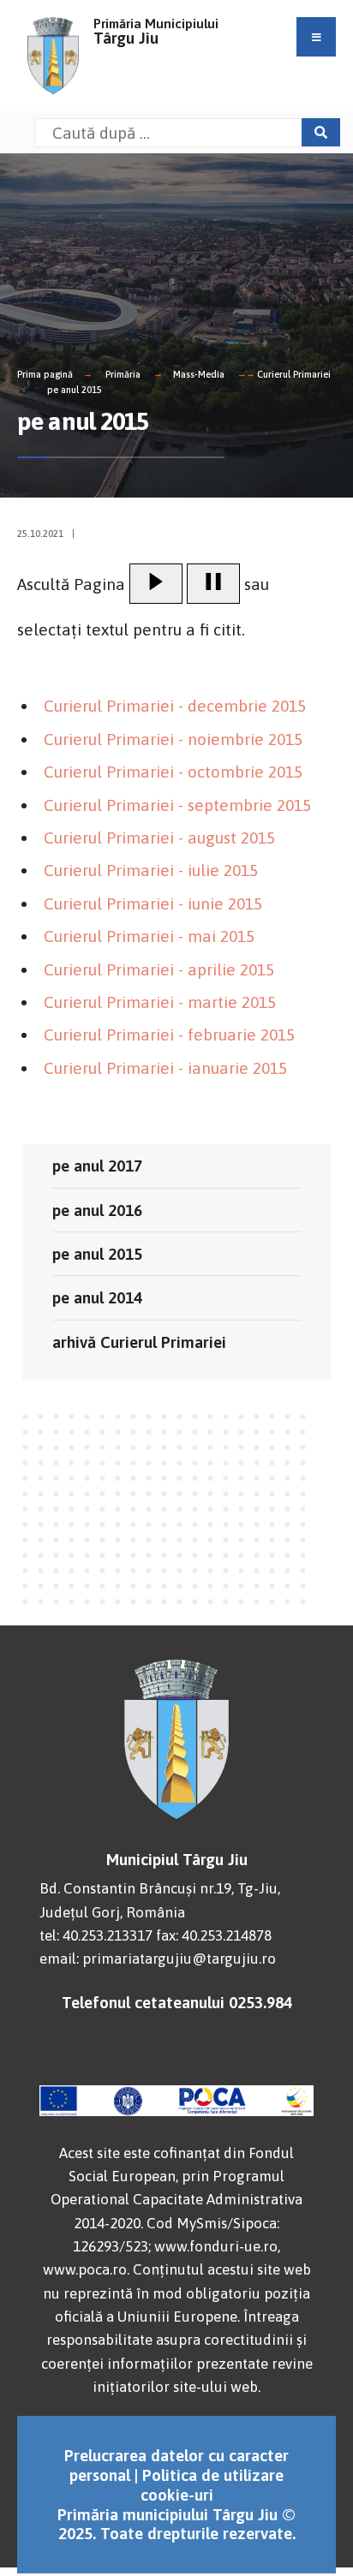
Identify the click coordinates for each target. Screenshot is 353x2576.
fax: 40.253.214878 (214, 1935)
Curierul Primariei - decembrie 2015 (175, 706)
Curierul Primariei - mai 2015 (149, 936)
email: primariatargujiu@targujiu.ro (158, 1959)
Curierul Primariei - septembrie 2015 (177, 805)
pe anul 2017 (97, 1166)
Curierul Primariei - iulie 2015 (151, 870)
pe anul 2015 (75, 390)
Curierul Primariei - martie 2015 (160, 1002)
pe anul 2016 (97, 1210)
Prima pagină (45, 374)
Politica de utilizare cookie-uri (212, 2485)
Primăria (123, 374)
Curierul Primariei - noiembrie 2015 (173, 739)
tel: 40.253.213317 (96, 1935)
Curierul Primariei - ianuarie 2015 (165, 1068)
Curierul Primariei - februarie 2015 (169, 1035)
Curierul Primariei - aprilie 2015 (159, 969)
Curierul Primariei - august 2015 (159, 838)
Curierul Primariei (294, 374)
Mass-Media (199, 374)
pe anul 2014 (97, 1297)
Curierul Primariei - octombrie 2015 (173, 772)
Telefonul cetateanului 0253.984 (177, 2002)
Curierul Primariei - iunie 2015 (153, 903)
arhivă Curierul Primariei (139, 1342)
